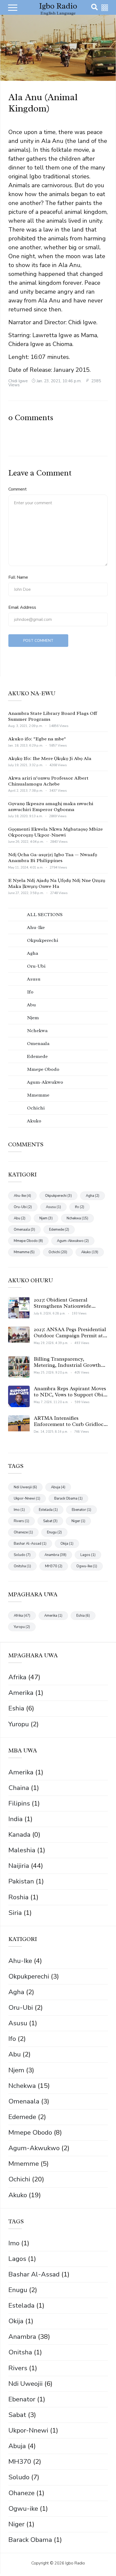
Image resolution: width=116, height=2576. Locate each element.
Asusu (18, 2023)
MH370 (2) (54, 1566)
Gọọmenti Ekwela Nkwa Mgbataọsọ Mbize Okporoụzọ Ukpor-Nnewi (55, 832)
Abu (15, 2054)
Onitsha (20, 2352)
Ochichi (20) (58, 1252)
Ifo (12, 2039)
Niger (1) (78, 1521)
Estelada (21, 2305)
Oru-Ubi (21, 2008)
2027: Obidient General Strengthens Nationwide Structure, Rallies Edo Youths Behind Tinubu (69, 1309)
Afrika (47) (22, 1616)
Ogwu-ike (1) (87, 1566)
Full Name (18, 577)
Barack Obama (30, 2540)
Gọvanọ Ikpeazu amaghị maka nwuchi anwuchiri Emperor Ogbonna (51, 806)
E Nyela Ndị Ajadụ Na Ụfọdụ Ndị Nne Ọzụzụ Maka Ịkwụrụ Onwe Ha (57, 883)
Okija (16, 2321)
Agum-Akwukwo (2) (73, 1241)
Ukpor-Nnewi (28, 2430)
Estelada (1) (48, 1510)
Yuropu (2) (22, 1627)
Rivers (18, 2368)
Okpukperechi (29, 1976)
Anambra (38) (55, 1555)
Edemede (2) (59, 1230)
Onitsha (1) (22, 1566)
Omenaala (24, 2101)
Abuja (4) (58, 1487)
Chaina (19, 1788)
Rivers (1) (21, 1521)
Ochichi (19, 2179)
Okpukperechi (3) (58, 1196)
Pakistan (21, 1881)
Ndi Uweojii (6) (25, 1487)
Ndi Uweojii (25, 2384)
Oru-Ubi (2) (23, 1207)
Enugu (18, 2290)
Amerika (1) (53, 1616)
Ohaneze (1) (23, 1532)
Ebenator (22, 2399)
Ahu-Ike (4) (22, 1196)
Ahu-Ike (20, 1961)
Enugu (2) (54, 1532)
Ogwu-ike (23, 2509)
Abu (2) (20, 1218)
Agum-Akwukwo (34, 2148)
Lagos (17, 2259)
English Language (58, 13)
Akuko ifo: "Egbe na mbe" (37, 739)
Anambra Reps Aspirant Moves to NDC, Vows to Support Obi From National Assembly (70, 1395)
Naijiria (19, 1866)
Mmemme (24, 2164)
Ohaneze (21, 2493)
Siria (15, 1913)
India (16, 1819)
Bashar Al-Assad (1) (30, 1544)
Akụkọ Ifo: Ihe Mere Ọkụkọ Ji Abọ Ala (50, 758)
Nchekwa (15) (77, 1218)
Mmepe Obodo (30, 2132)
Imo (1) (19, 1510)
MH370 (20, 2462)
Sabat (17, 2415)
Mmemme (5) (24, 1252)
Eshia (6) (83, 1616)
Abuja (17, 2446)
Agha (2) (93, 1196)
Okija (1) (67, 1544)
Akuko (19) (90, 1252)
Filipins (19, 1803)
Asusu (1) (53, 1207)
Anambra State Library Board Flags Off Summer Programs (53, 716)
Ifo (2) (80, 1207)
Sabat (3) (50, 1521)
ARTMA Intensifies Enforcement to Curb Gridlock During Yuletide (70, 1424)
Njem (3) (46, 1218)
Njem (16, 2070)
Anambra (22, 2337)
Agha (16, 1992)
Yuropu (19, 1724)
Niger (16, 2524)
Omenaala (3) (24, 1230)
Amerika (21, 1693)
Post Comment (38, 641)
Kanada (19, 1835)
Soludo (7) (22, 1555)
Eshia (16, 1708)
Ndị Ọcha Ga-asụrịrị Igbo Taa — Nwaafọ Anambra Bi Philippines (53, 858)
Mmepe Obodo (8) (28, 1241)
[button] (105, 8)
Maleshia (22, 1850)
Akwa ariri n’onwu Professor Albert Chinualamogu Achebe (48, 781)
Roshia (18, 1897)
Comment (18, 489)
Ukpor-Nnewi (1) (27, 1498)
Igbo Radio (58, 6)
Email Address (22, 607)
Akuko (18, 2195)
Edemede (22, 2117)
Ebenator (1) (81, 1510)
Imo (14, 2243)
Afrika (17, 1677)
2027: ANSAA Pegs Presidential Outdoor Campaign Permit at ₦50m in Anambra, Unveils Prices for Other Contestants (70, 1339)
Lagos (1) (88, 1555)
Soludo (19, 2477)
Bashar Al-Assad (34, 2274)
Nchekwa (22, 2086)
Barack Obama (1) (68, 1498)
